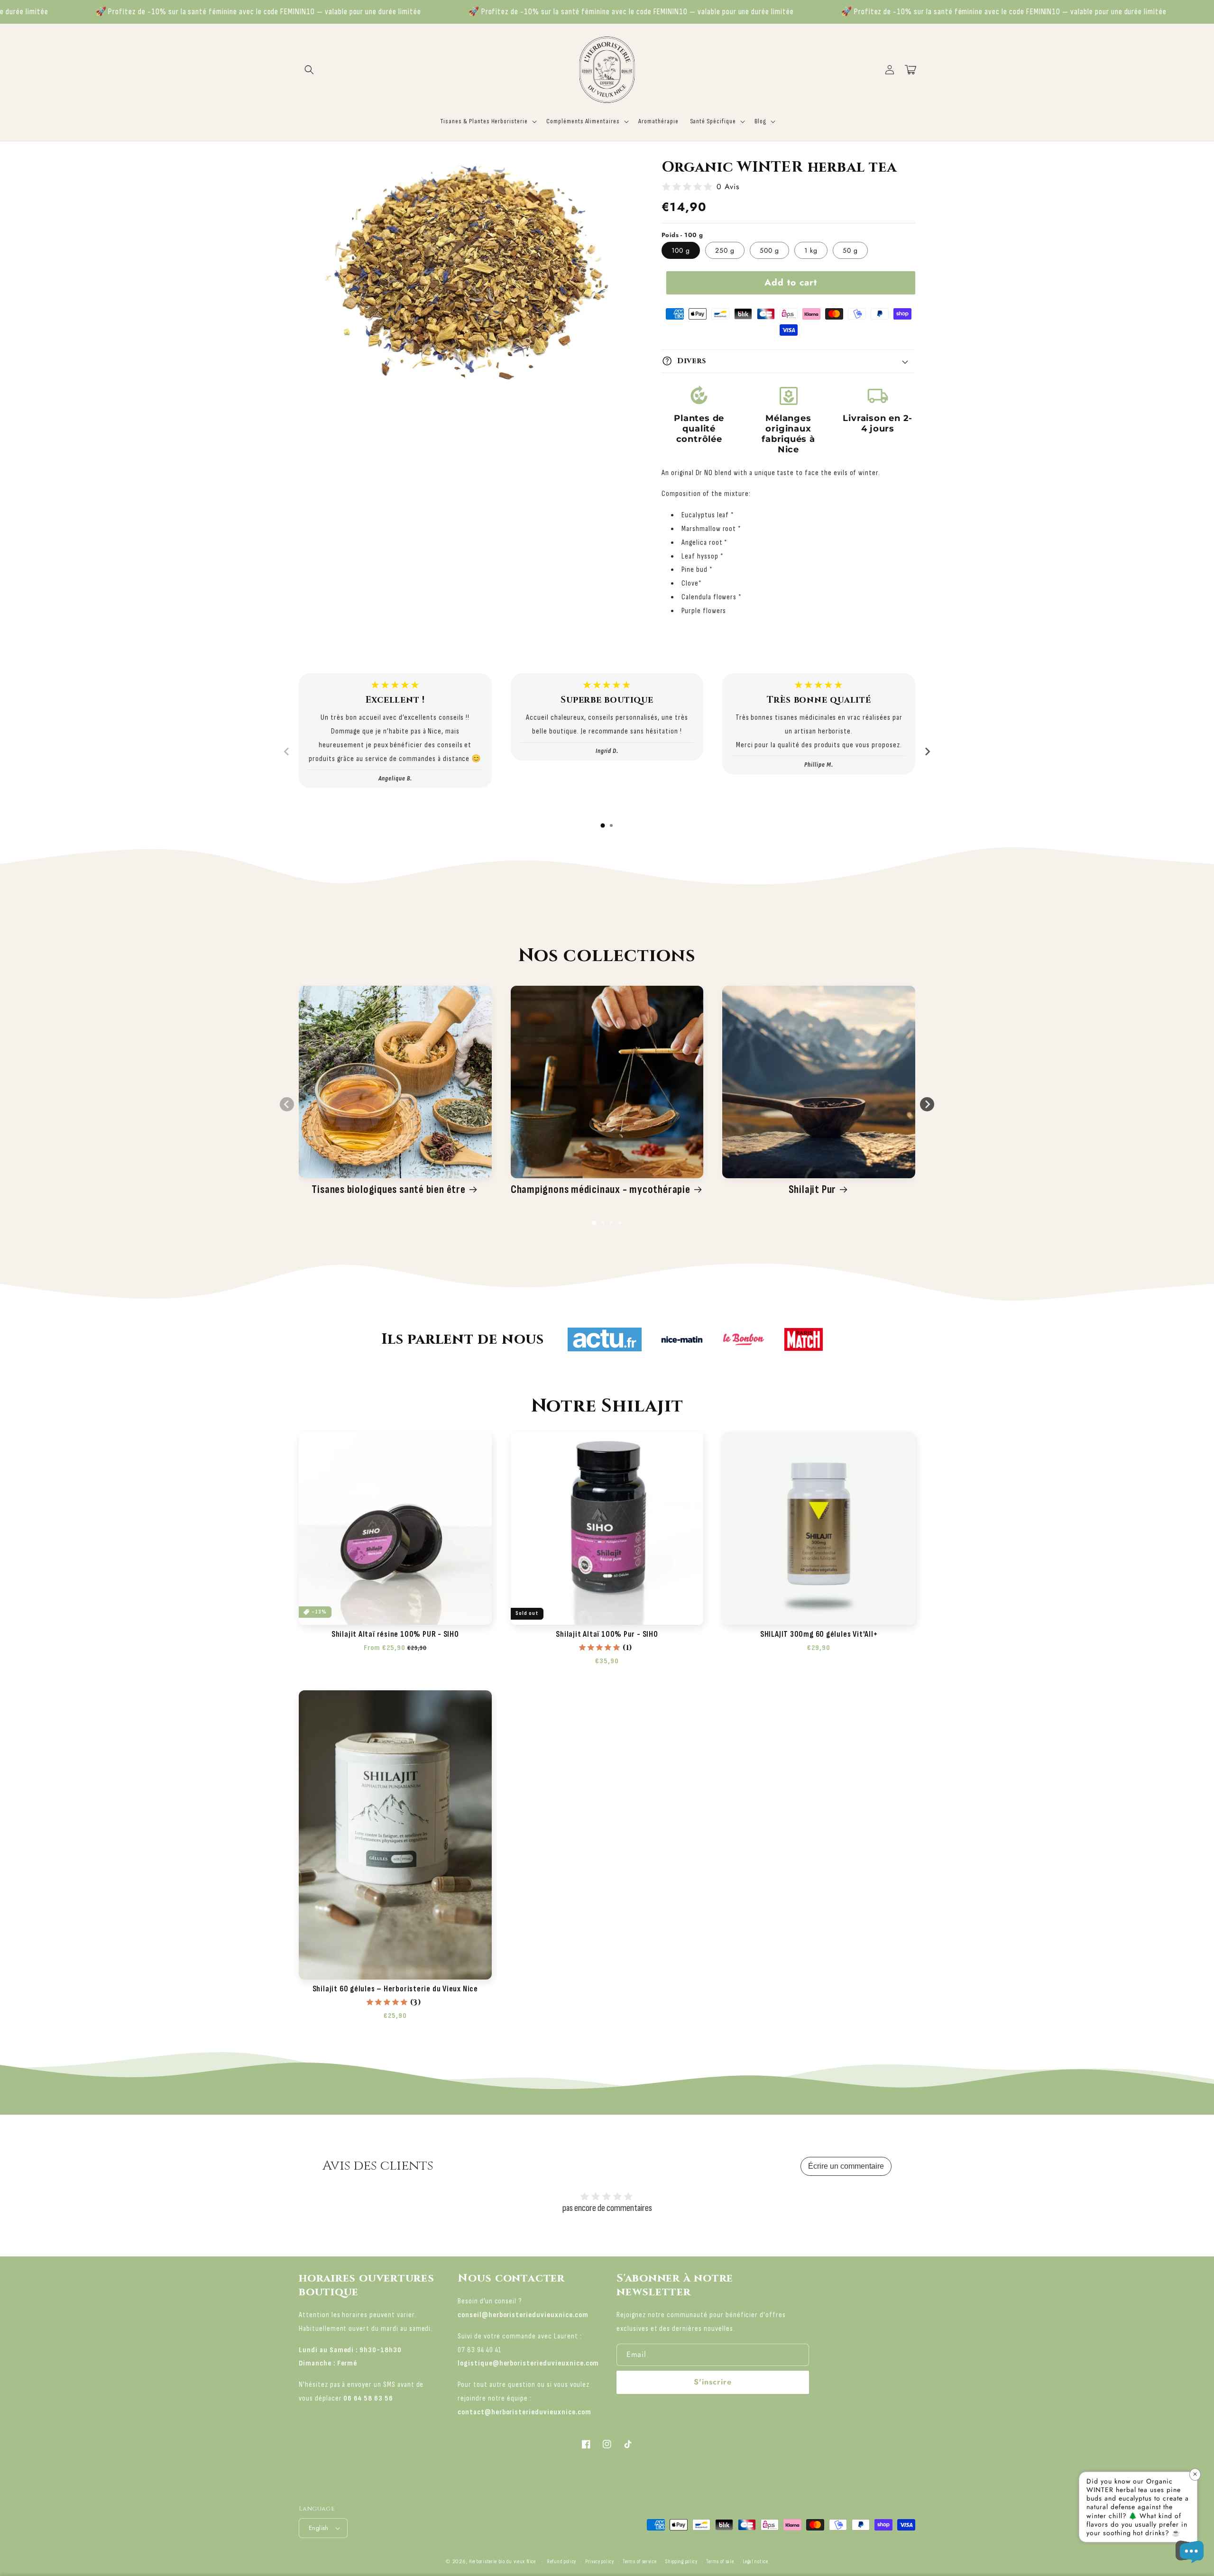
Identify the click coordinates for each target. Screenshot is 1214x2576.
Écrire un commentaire (846, 2166)
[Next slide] (927, 752)
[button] (309, 70)
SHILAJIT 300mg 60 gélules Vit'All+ (819, 1634)
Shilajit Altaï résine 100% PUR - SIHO (395, 1634)
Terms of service (639, 2562)
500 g (769, 250)
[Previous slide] (287, 752)
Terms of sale (720, 2562)
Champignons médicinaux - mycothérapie (601, 1190)
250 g (725, 250)
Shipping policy (681, 2562)
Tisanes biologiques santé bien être (388, 1190)
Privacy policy (600, 2562)
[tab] (603, 825)
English (319, 2528)
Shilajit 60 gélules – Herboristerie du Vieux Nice (395, 1989)
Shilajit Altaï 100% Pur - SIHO (607, 1634)
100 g (681, 250)
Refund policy (561, 2562)
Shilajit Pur (812, 1190)
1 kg (811, 250)
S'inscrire (713, 2382)
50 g (850, 250)
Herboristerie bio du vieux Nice (502, 2562)
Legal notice (755, 2562)
